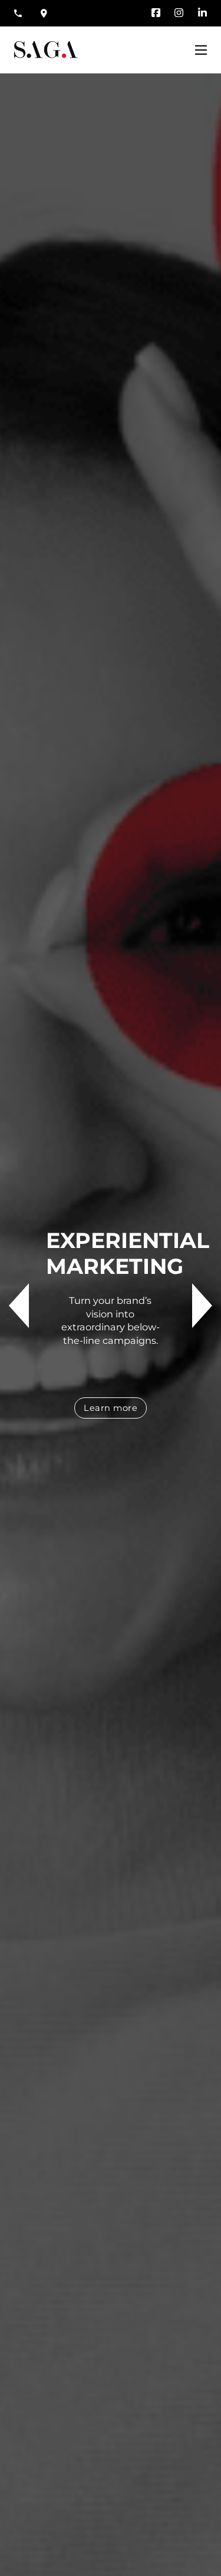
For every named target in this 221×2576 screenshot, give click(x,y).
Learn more (111, 1408)
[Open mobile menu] (201, 50)
